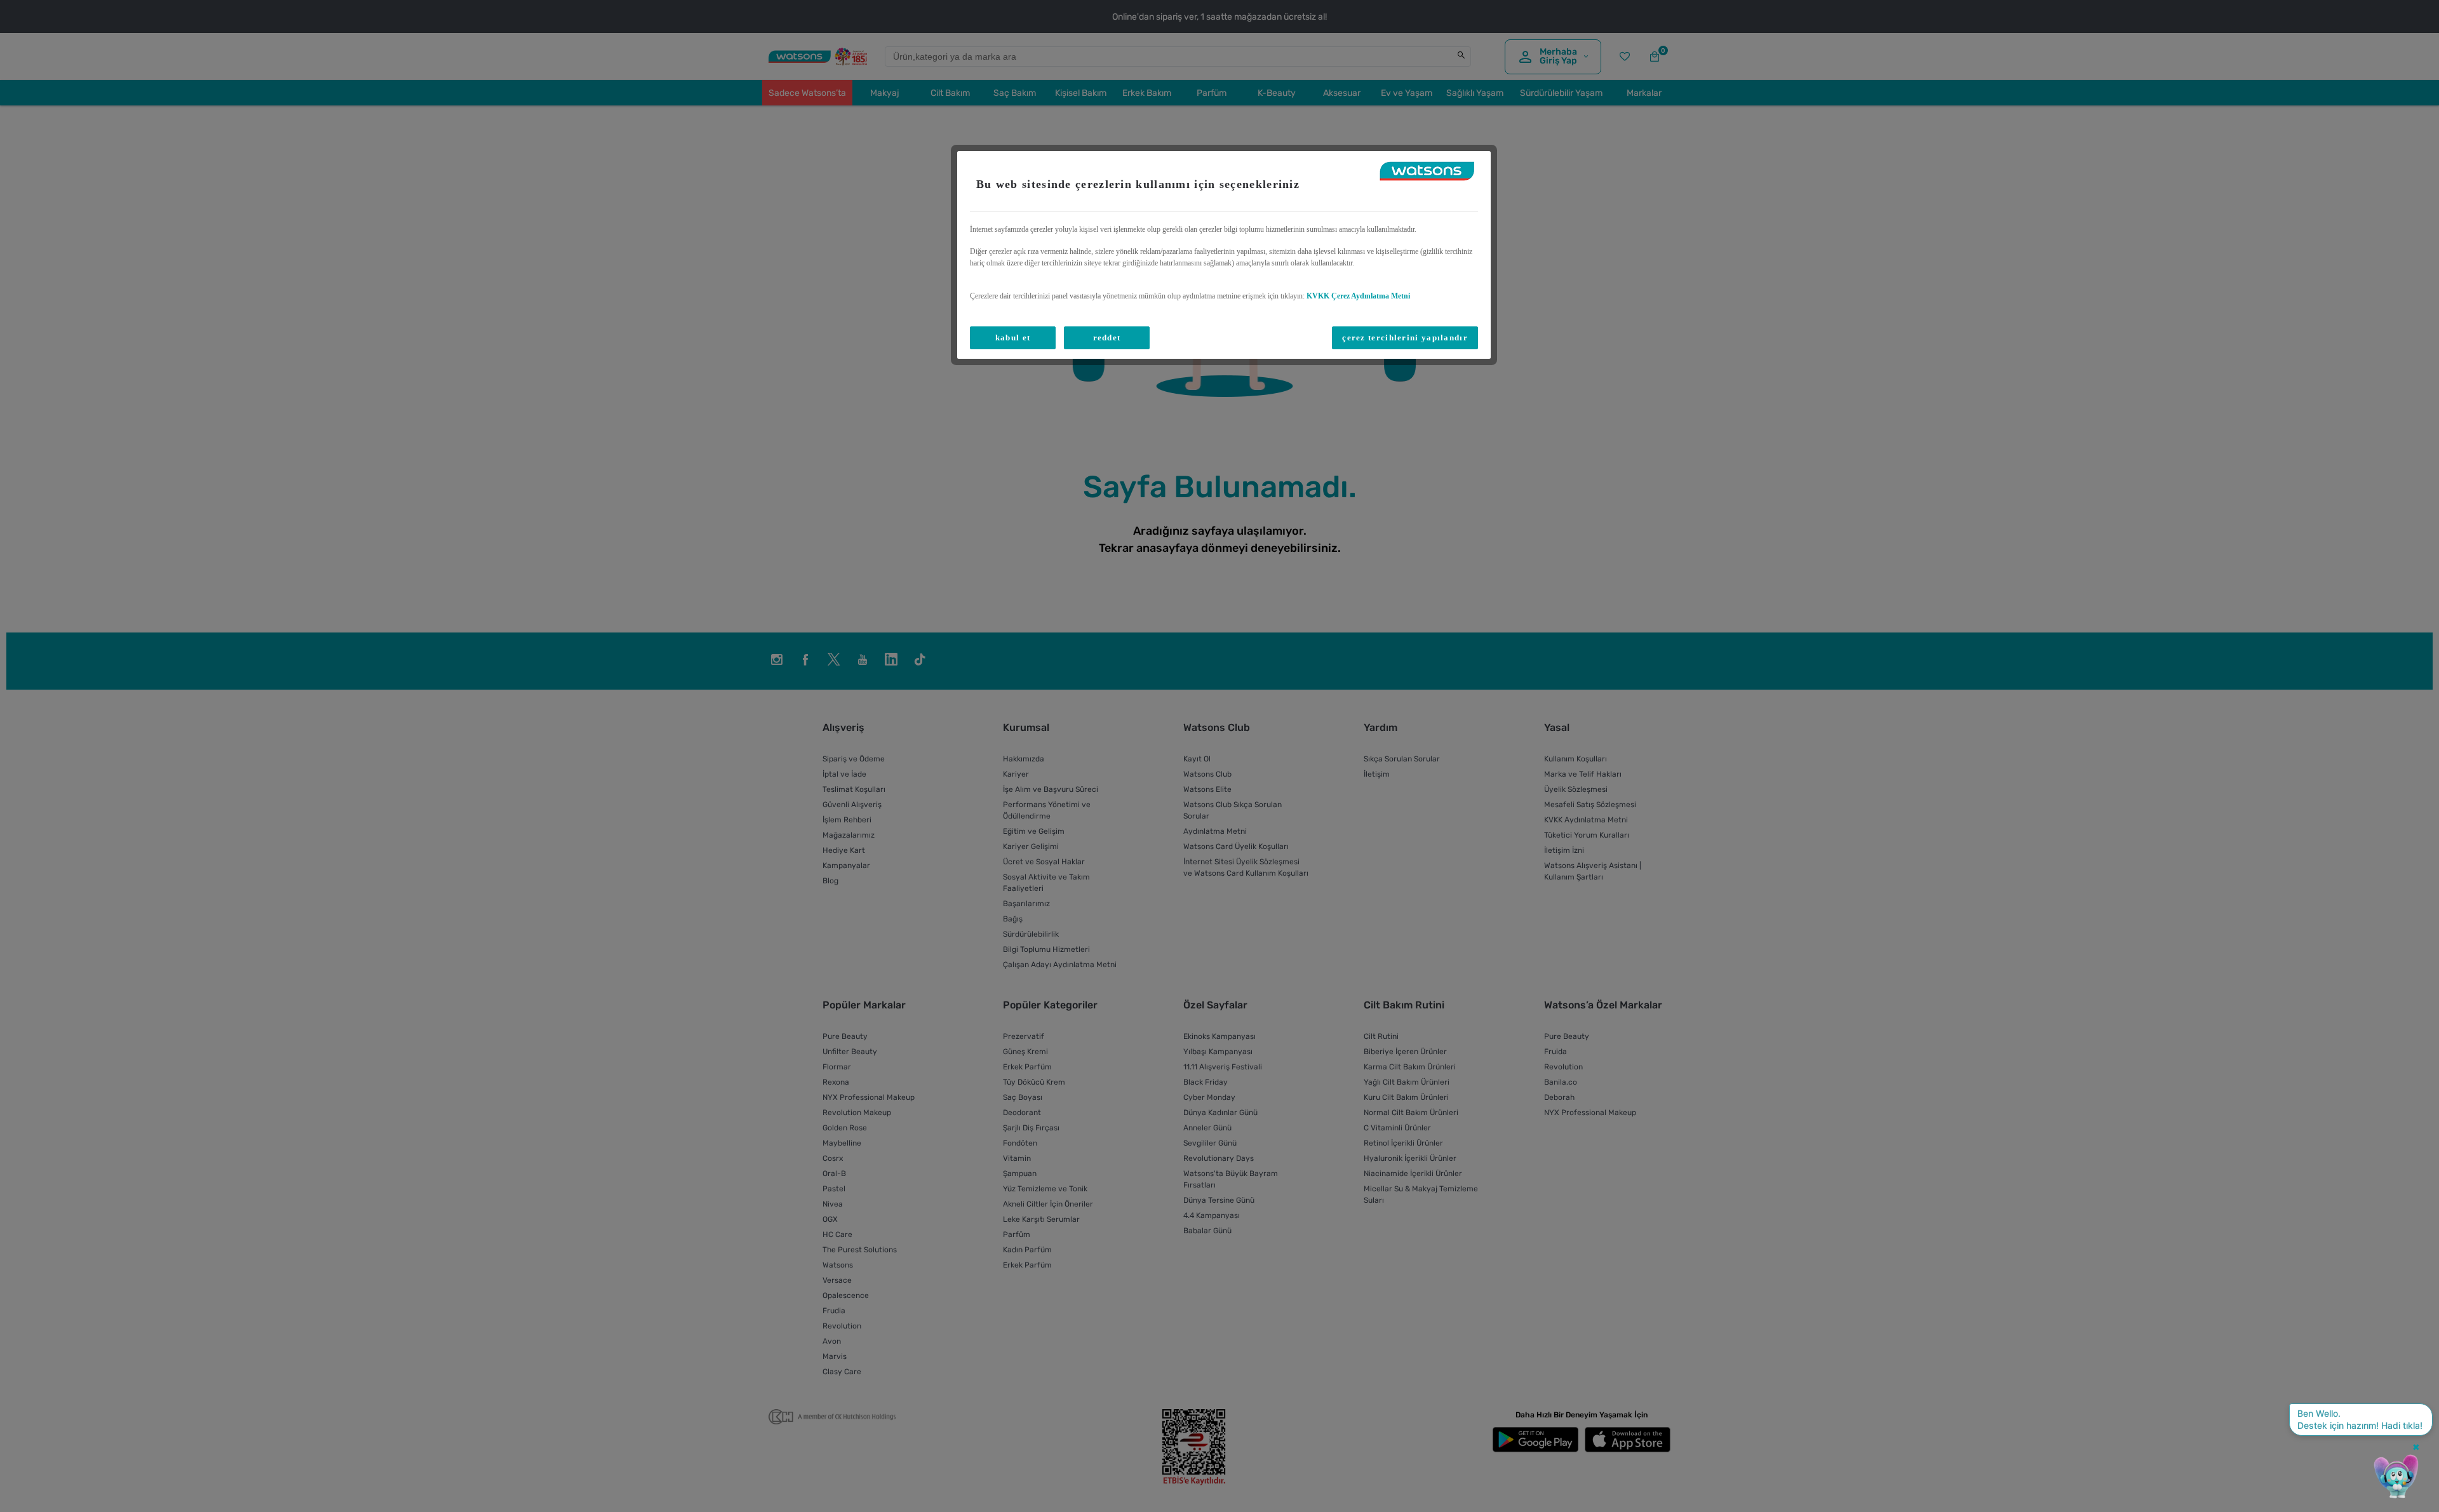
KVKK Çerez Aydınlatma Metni (1358, 296)
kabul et (1013, 338)
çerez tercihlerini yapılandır (1405, 338)
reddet (1107, 338)
